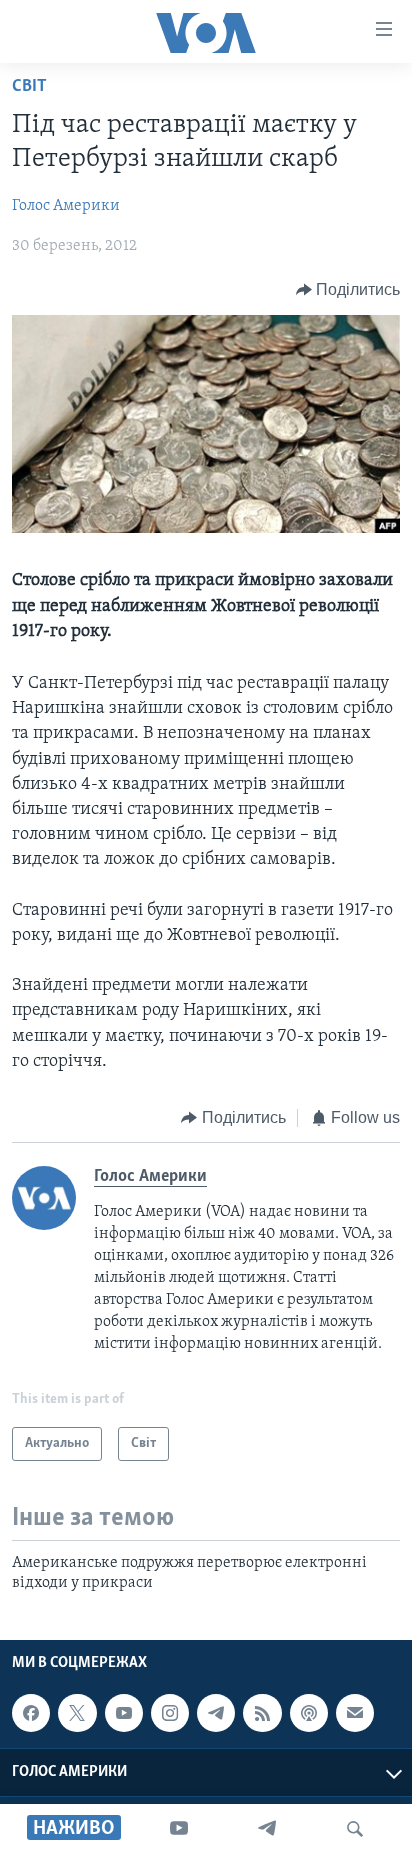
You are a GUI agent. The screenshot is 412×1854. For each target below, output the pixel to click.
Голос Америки (66, 206)
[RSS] (262, 1713)
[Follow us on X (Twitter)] (77, 1713)
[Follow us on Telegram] (216, 1713)
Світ (29, 87)
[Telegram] (267, 1829)
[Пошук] (355, 1829)
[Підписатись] (355, 1713)
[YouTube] (179, 1829)
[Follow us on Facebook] (31, 1713)
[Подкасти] (309, 1713)
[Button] (348, 290)
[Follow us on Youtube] (124, 1713)
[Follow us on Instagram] (170, 1713)
